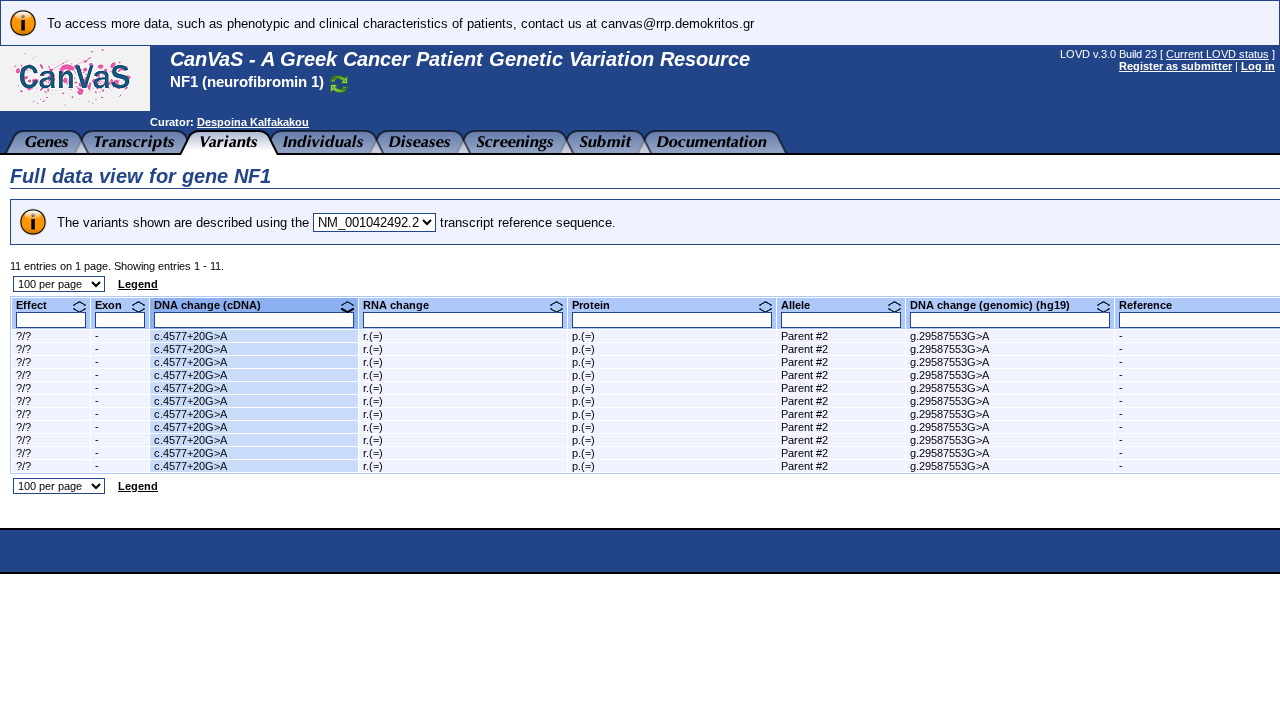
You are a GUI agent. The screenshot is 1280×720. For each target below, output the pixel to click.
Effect (39, 305)
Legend (138, 284)
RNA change (403, 305)
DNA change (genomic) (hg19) (997, 305)
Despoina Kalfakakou (253, 122)
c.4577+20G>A (190, 336)
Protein (598, 305)
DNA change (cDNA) (215, 305)
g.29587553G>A (949, 336)
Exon (116, 305)
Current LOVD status (1217, 54)
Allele (803, 305)
